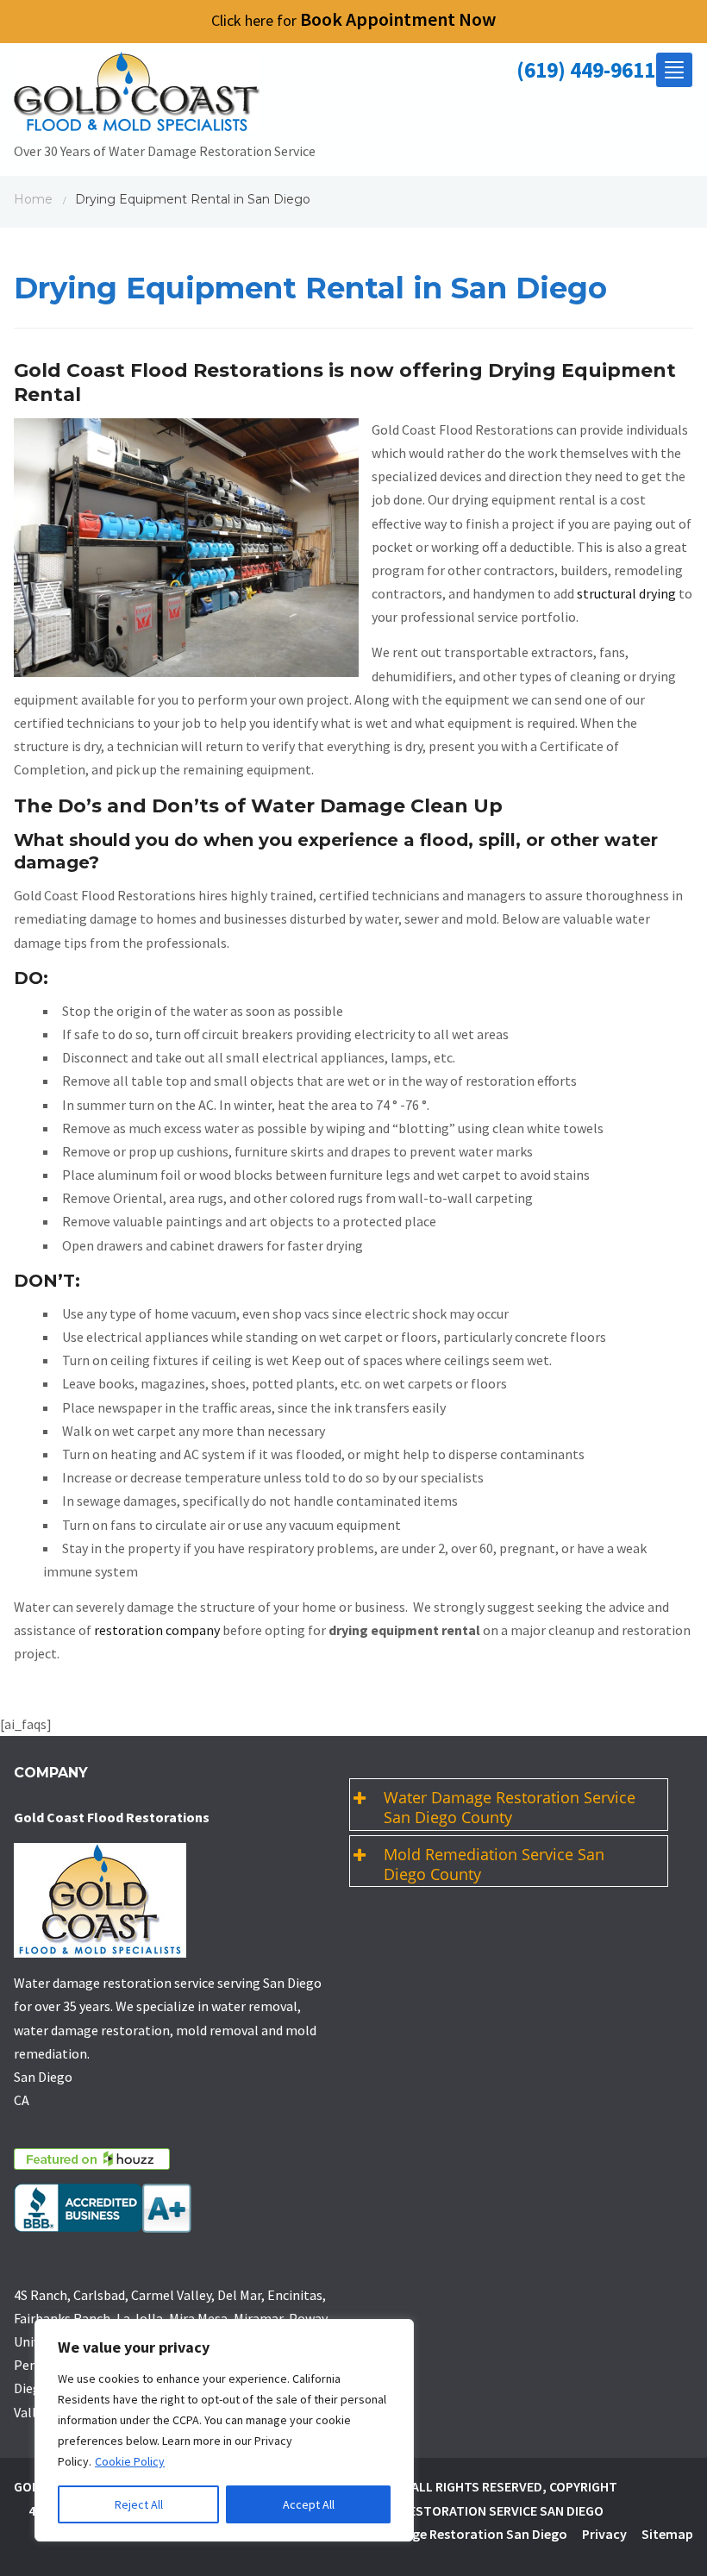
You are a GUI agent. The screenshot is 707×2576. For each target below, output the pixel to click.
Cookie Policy (130, 2461)
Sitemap (667, 2534)
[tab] (509, 1805)
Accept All (309, 2504)
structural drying (626, 593)
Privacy (604, 2534)
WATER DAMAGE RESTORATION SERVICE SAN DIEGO (454, 2510)
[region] (224, 2430)
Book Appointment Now (353, 19)
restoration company (157, 1630)
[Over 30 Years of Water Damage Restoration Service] (165, 96)
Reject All (139, 2504)
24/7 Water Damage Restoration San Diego (438, 2534)
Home (33, 199)
